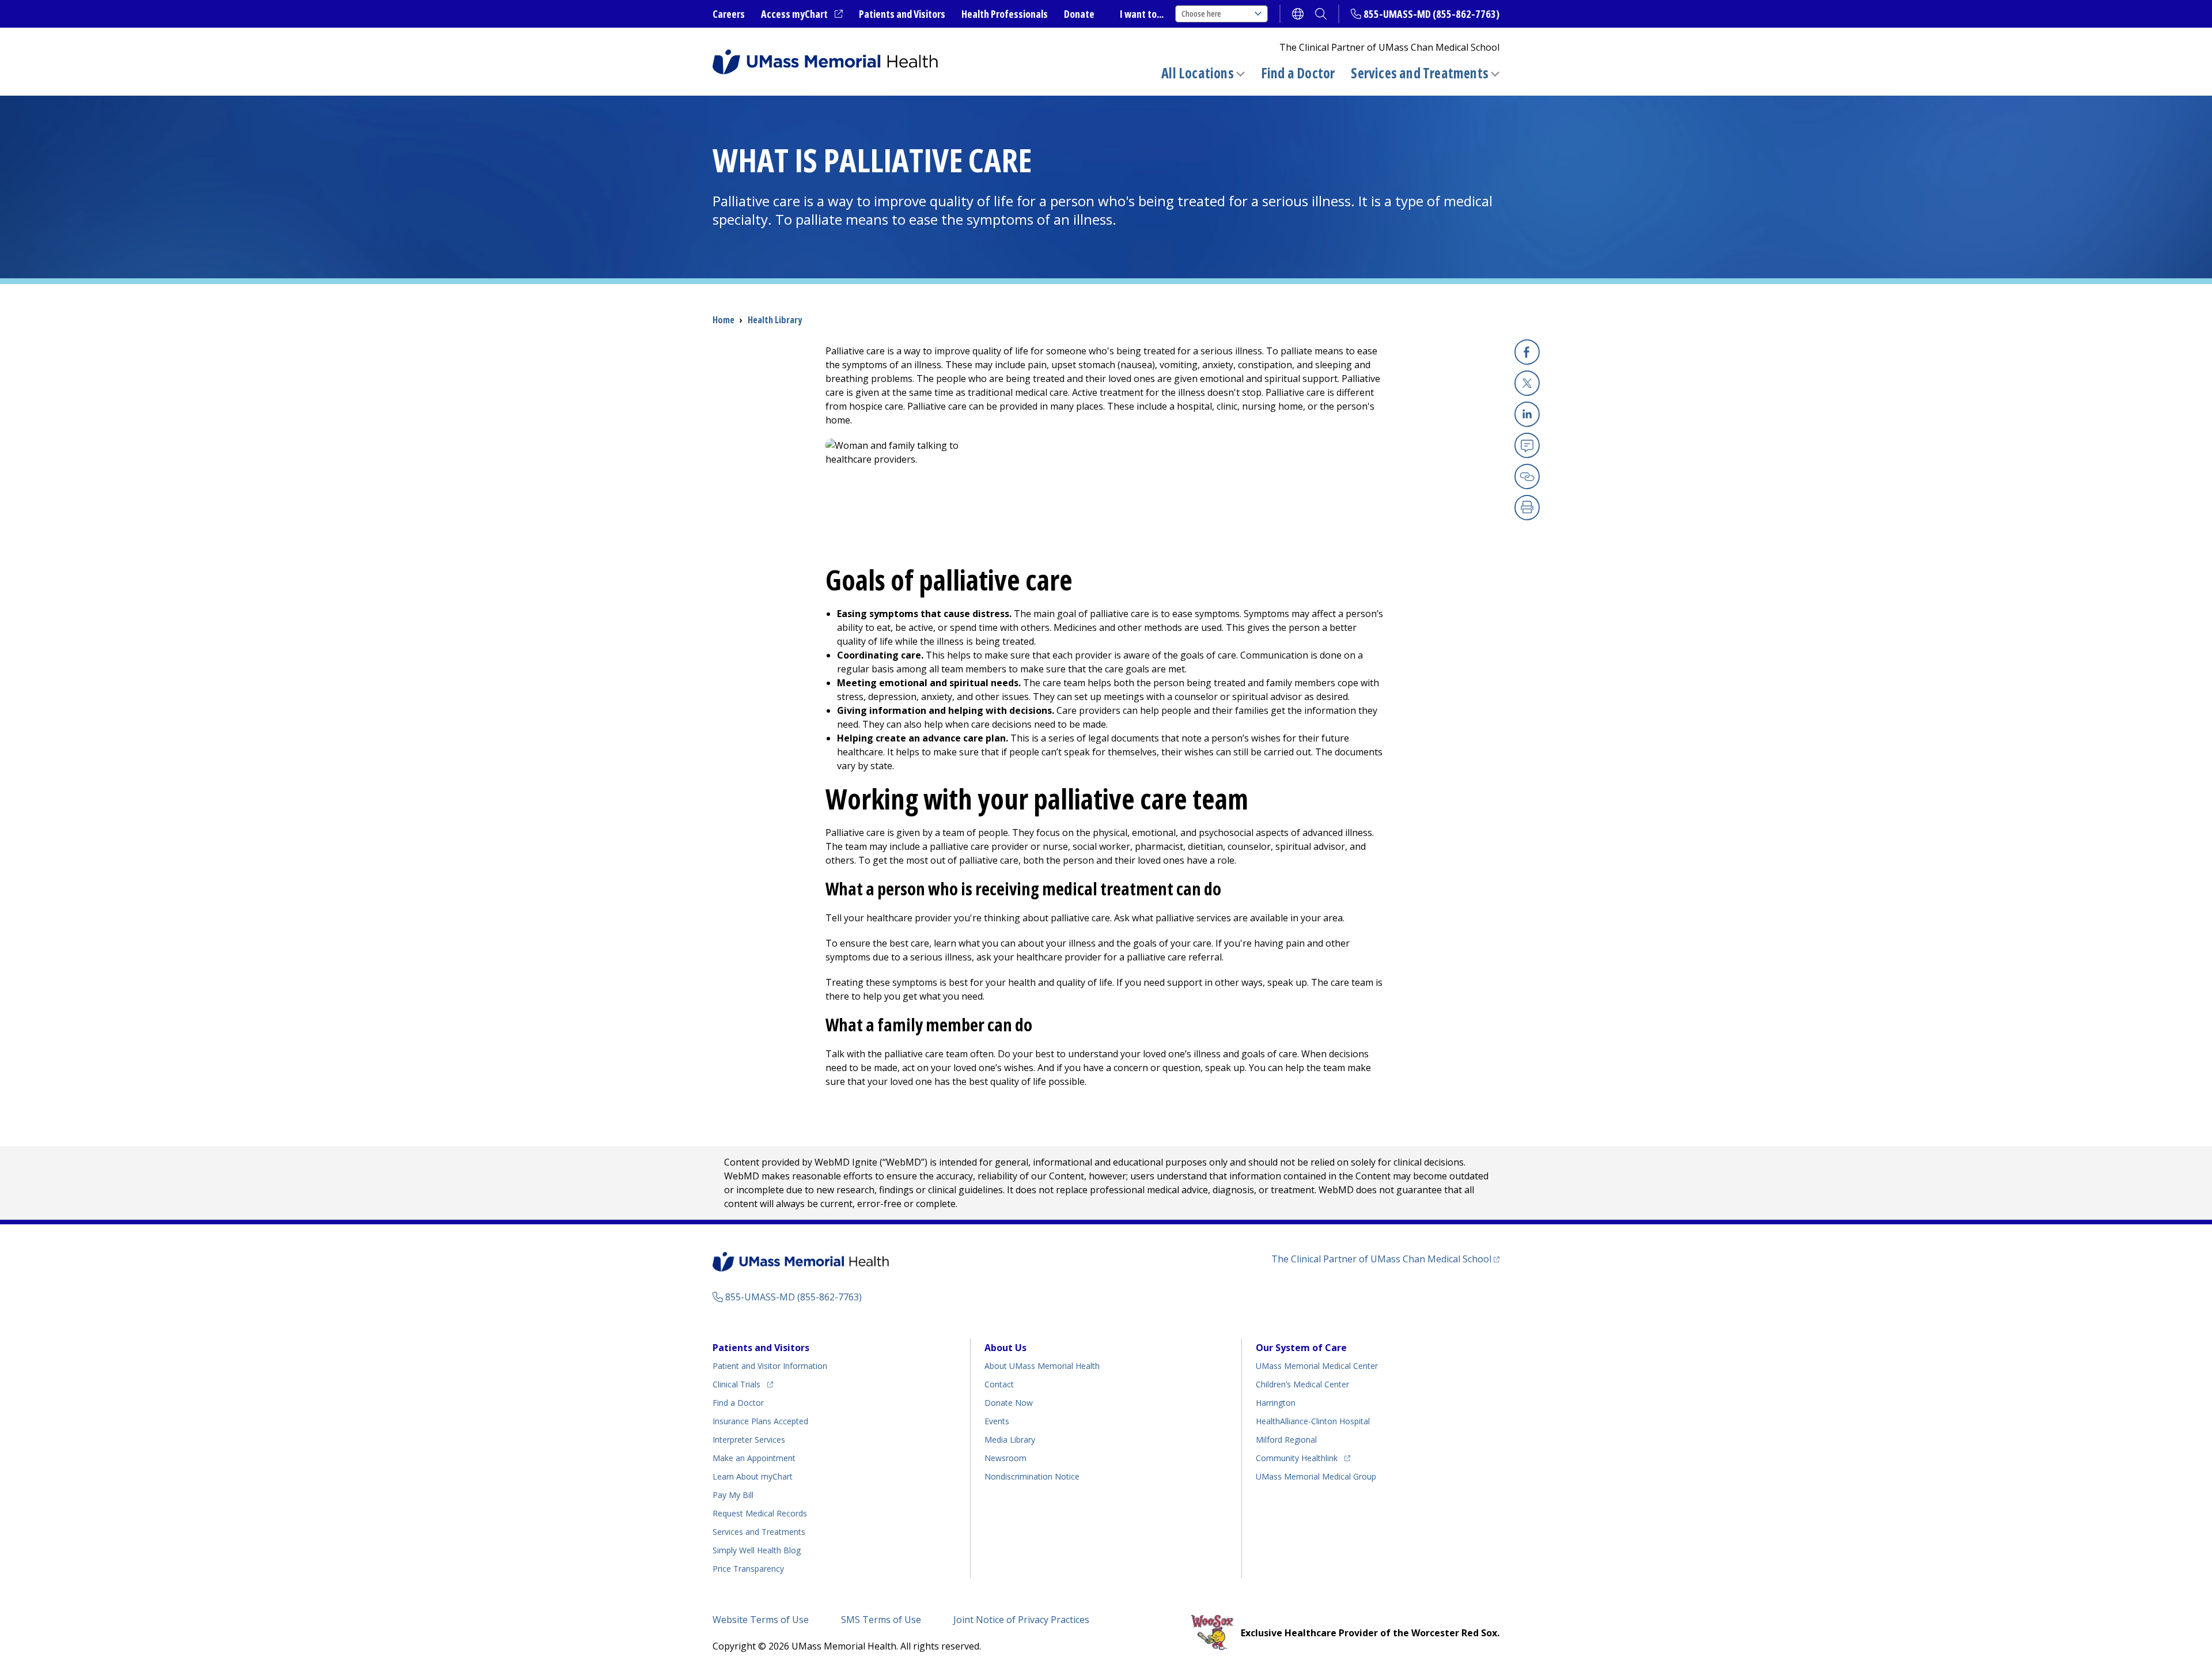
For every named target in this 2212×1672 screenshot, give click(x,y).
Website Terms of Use (761, 1620)
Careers (729, 14)
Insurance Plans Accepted (760, 1421)
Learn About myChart (753, 1476)
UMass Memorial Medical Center (1317, 1366)
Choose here (1201, 14)
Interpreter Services (749, 1440)
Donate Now (1009, 1403)
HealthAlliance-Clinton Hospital (1313, 1421)
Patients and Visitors (902, 14)
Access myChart (802, 14)
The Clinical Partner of (1385, 1259)
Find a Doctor (1298, 73)
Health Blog (757, 1550)
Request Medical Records (760, 1513)
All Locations (1198, 73)
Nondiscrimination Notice (1032, 1476)
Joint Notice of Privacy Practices (1021, 1620)
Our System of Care (1301, 1348)
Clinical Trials (743, 1384)
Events (997, 1421)
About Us (1005, 1348)
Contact (999, 1384)
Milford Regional (1286, 1440)
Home (724, 320)
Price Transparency (748, 1569)
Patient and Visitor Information (770, 1366)
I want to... (1142, 14)
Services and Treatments (1420, 73)
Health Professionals (1005, 14)
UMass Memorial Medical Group (1316, 1476)
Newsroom (1005, 1458)
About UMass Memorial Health (1042, 1366)
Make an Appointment (754, 1458)
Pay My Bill (733, 1495)
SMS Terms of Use (881, 1620)
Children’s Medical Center (1302, 1384)
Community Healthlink (1297, 1458)
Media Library (1010, 1440)
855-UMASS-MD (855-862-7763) (1431, 14)
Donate (1079, 14)
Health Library (775, 320)
